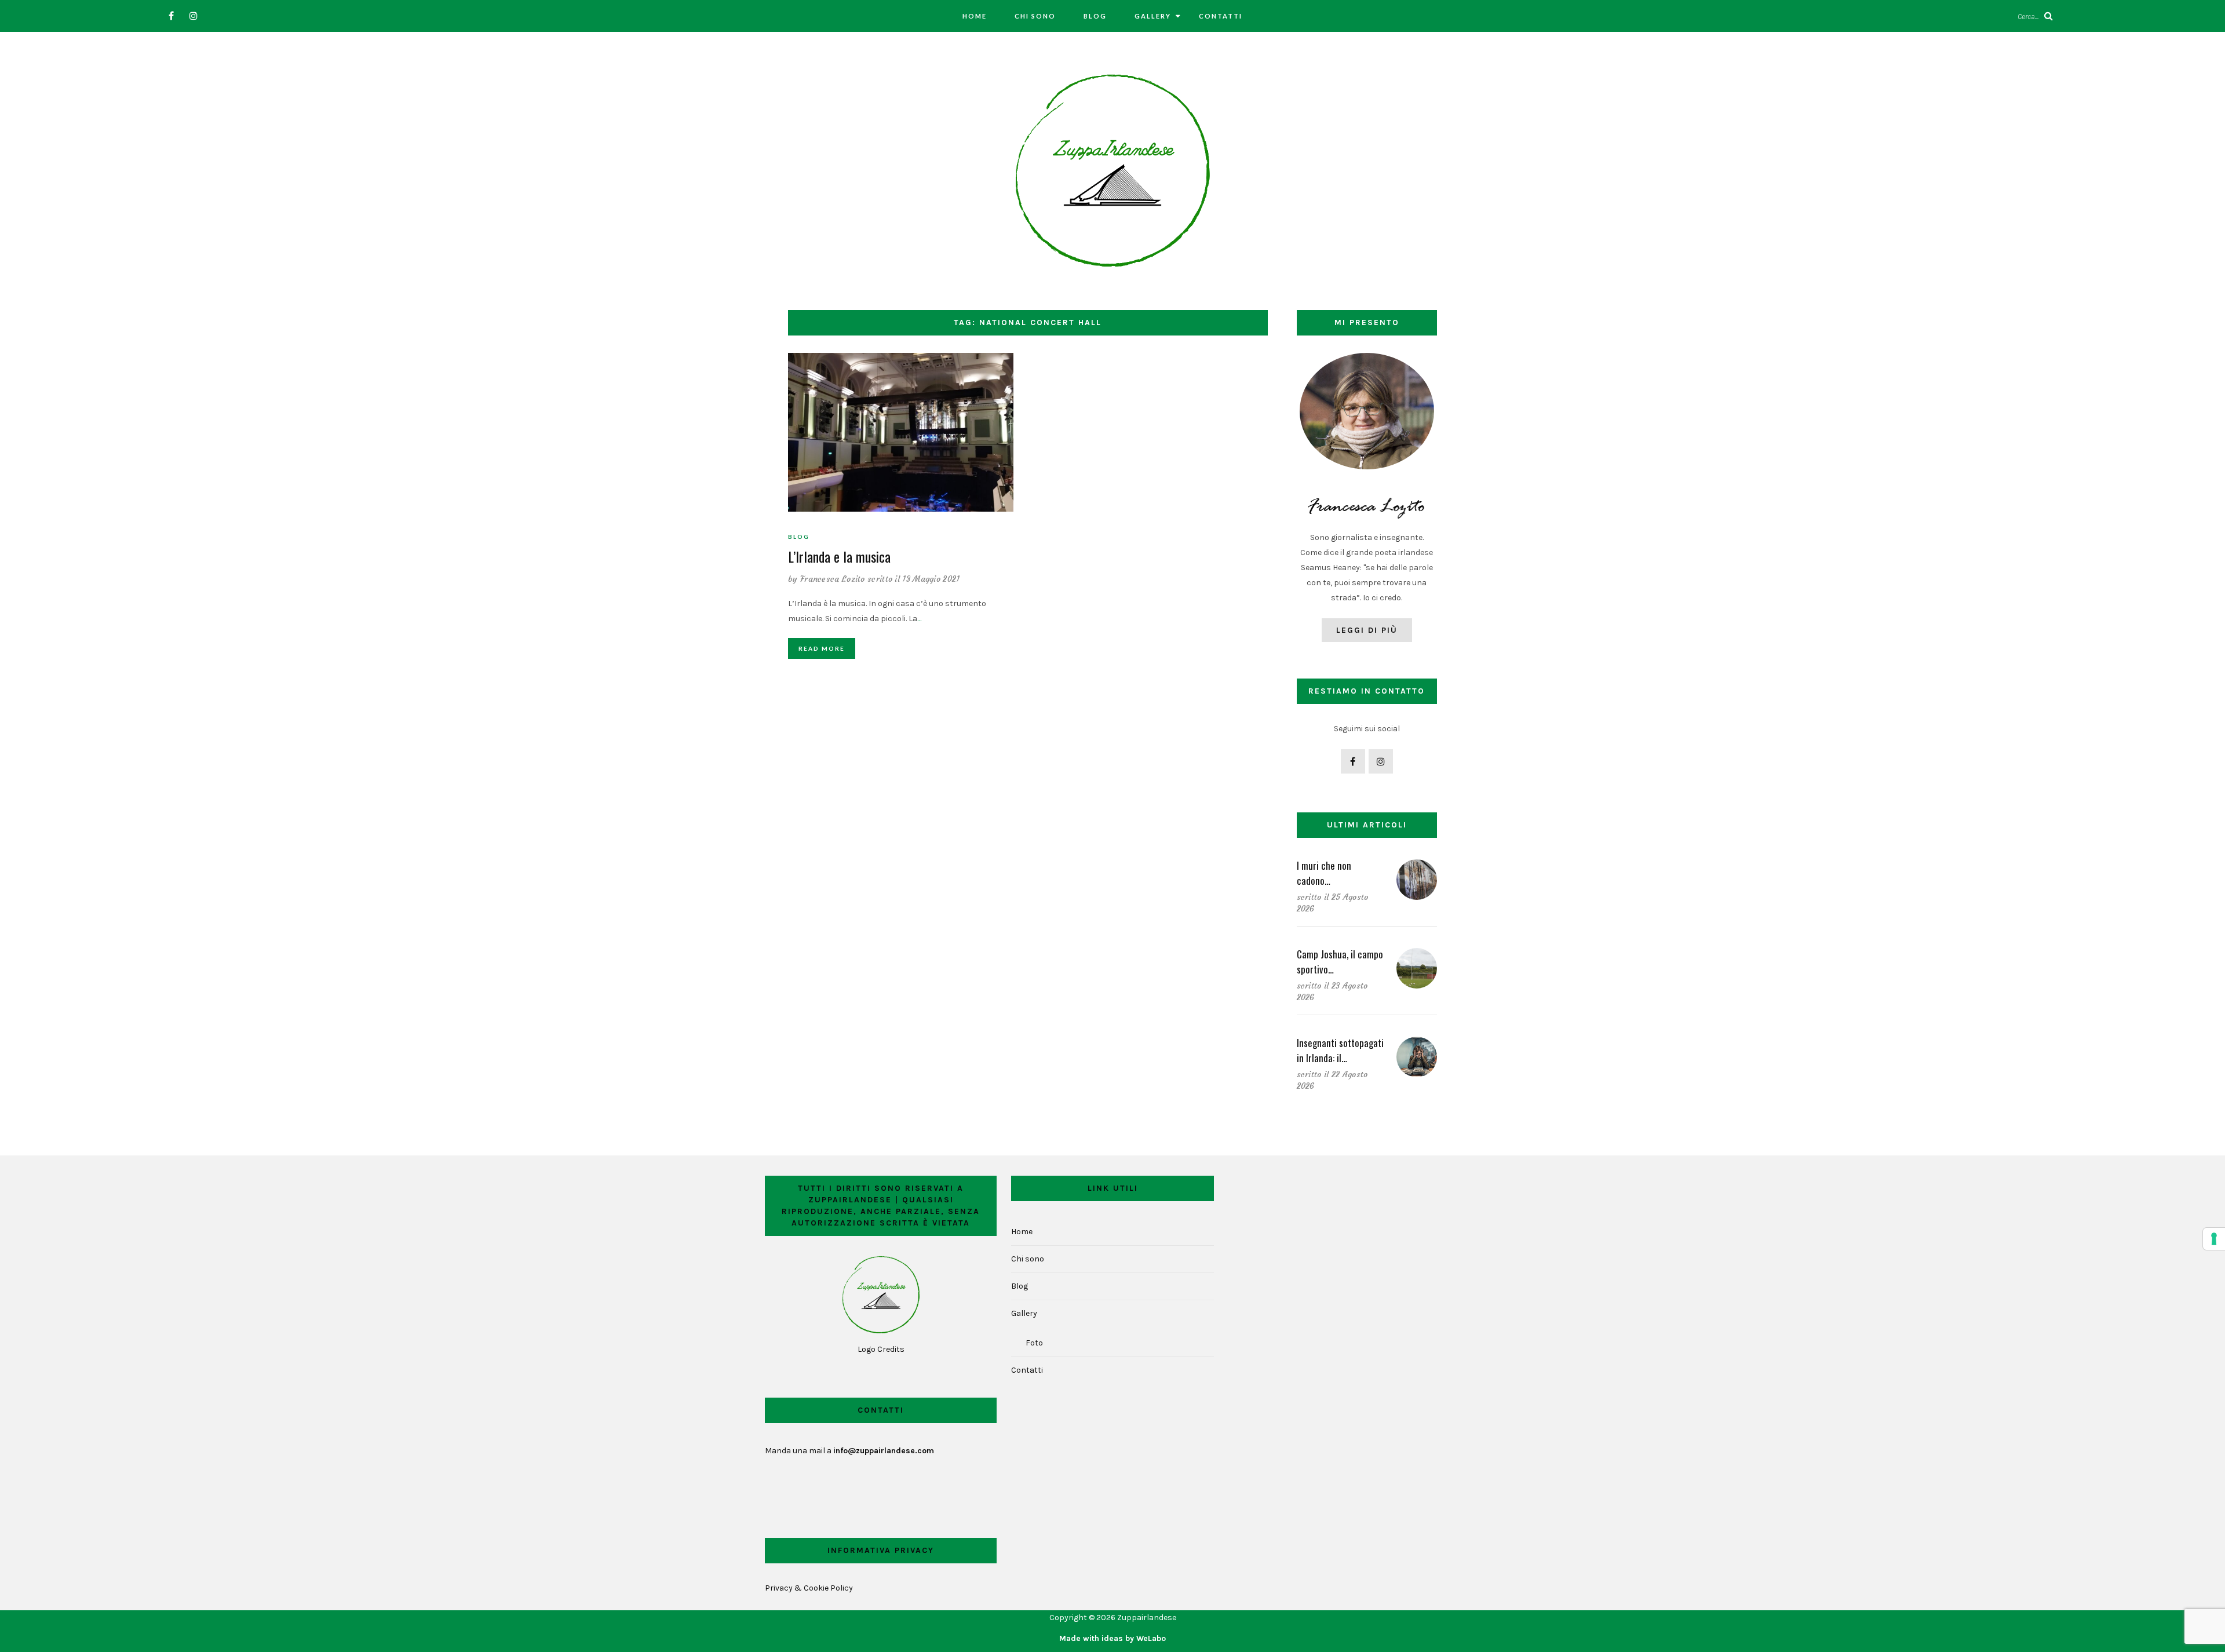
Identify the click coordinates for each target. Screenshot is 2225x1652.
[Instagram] (193, 16)
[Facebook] (171, 16)
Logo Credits (881, 1349)
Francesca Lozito (833, 579)
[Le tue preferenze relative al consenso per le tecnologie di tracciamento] (2214, 1239)
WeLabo (1151, 1638)
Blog (1095, 16)
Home (975, 16)
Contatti (1221, 16)
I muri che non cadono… (1324, 873)
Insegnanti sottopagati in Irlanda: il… (1340, 1050)
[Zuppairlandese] (1112, 170)
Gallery (1153, 16)
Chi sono (1035, 16)
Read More (822, 648)
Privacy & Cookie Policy (809, 1588)
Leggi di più (1367, 630)
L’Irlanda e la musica (839, 556)
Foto (1034, 1343)
